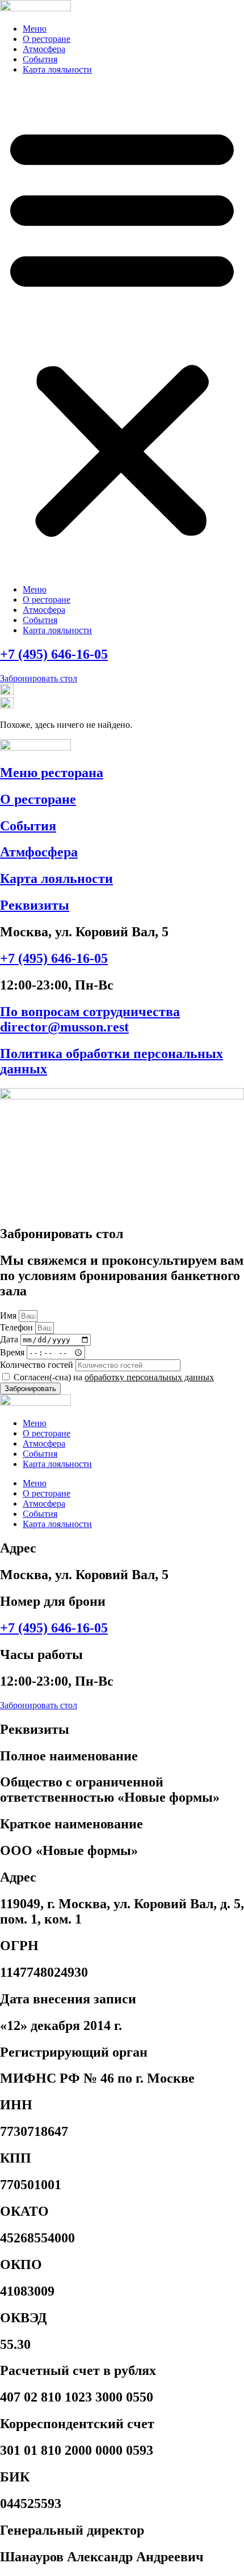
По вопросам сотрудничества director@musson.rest (90, 1019)
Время (13, 1352)
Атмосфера (44, 49)
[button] (122, 330)
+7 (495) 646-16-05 (54, 654)
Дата (10, 1339)
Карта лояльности (57, 69)
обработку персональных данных (149, 1377)
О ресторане (47, 39)
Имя (9, 1315)
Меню (35, 29)
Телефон (18, 1327)
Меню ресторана (52, 773)
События (40, 59)
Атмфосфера (39, 852)
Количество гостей (38, 1365)
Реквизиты (35, 905)
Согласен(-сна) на (114, 1377)
